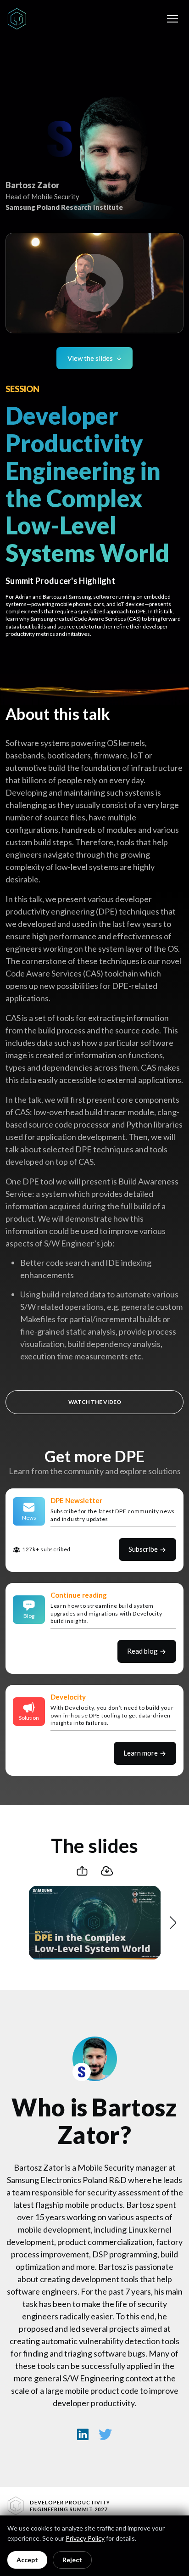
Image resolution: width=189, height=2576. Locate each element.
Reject (72, 2560)
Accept (27, 2560)
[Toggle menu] (172, 19)
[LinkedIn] (83, 2434)
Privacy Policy (85, 2538)
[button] (94, 283)
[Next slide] (172, 1923)
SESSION (22, 389)
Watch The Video (95, 1402)
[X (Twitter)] (106, 2434)
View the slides (90, 358)
